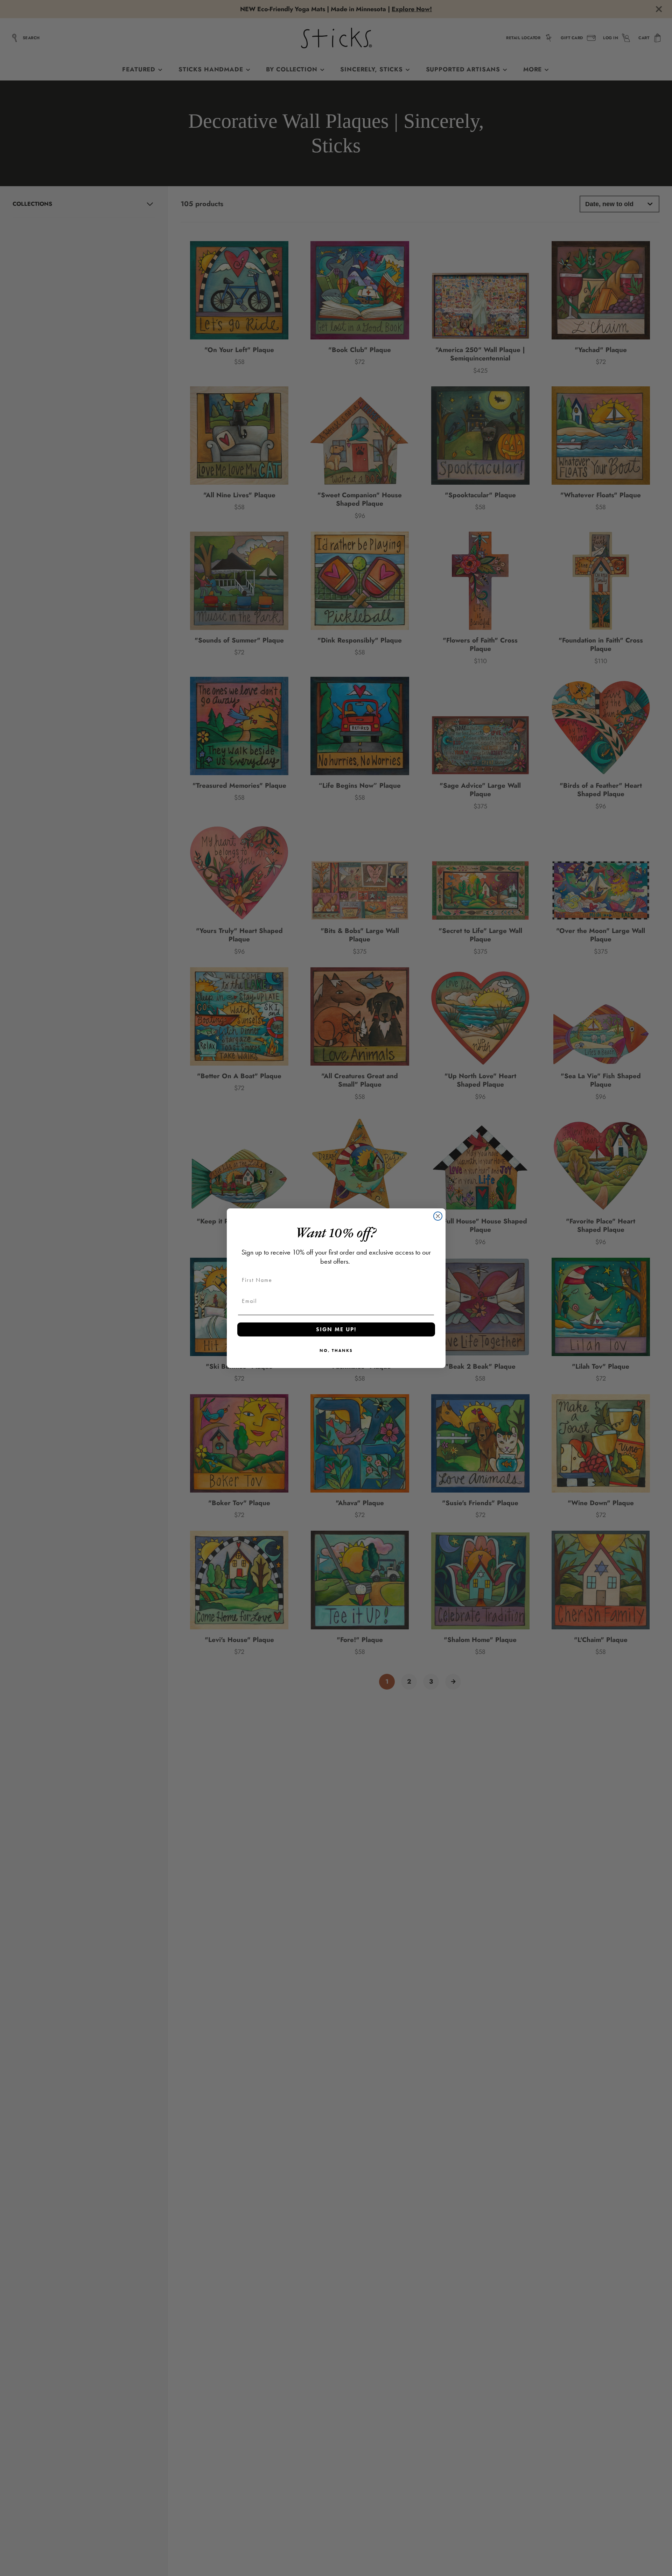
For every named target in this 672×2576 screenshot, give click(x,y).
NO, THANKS (336, 1350)
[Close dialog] (438, 1216)
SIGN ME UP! (336, 1329)
